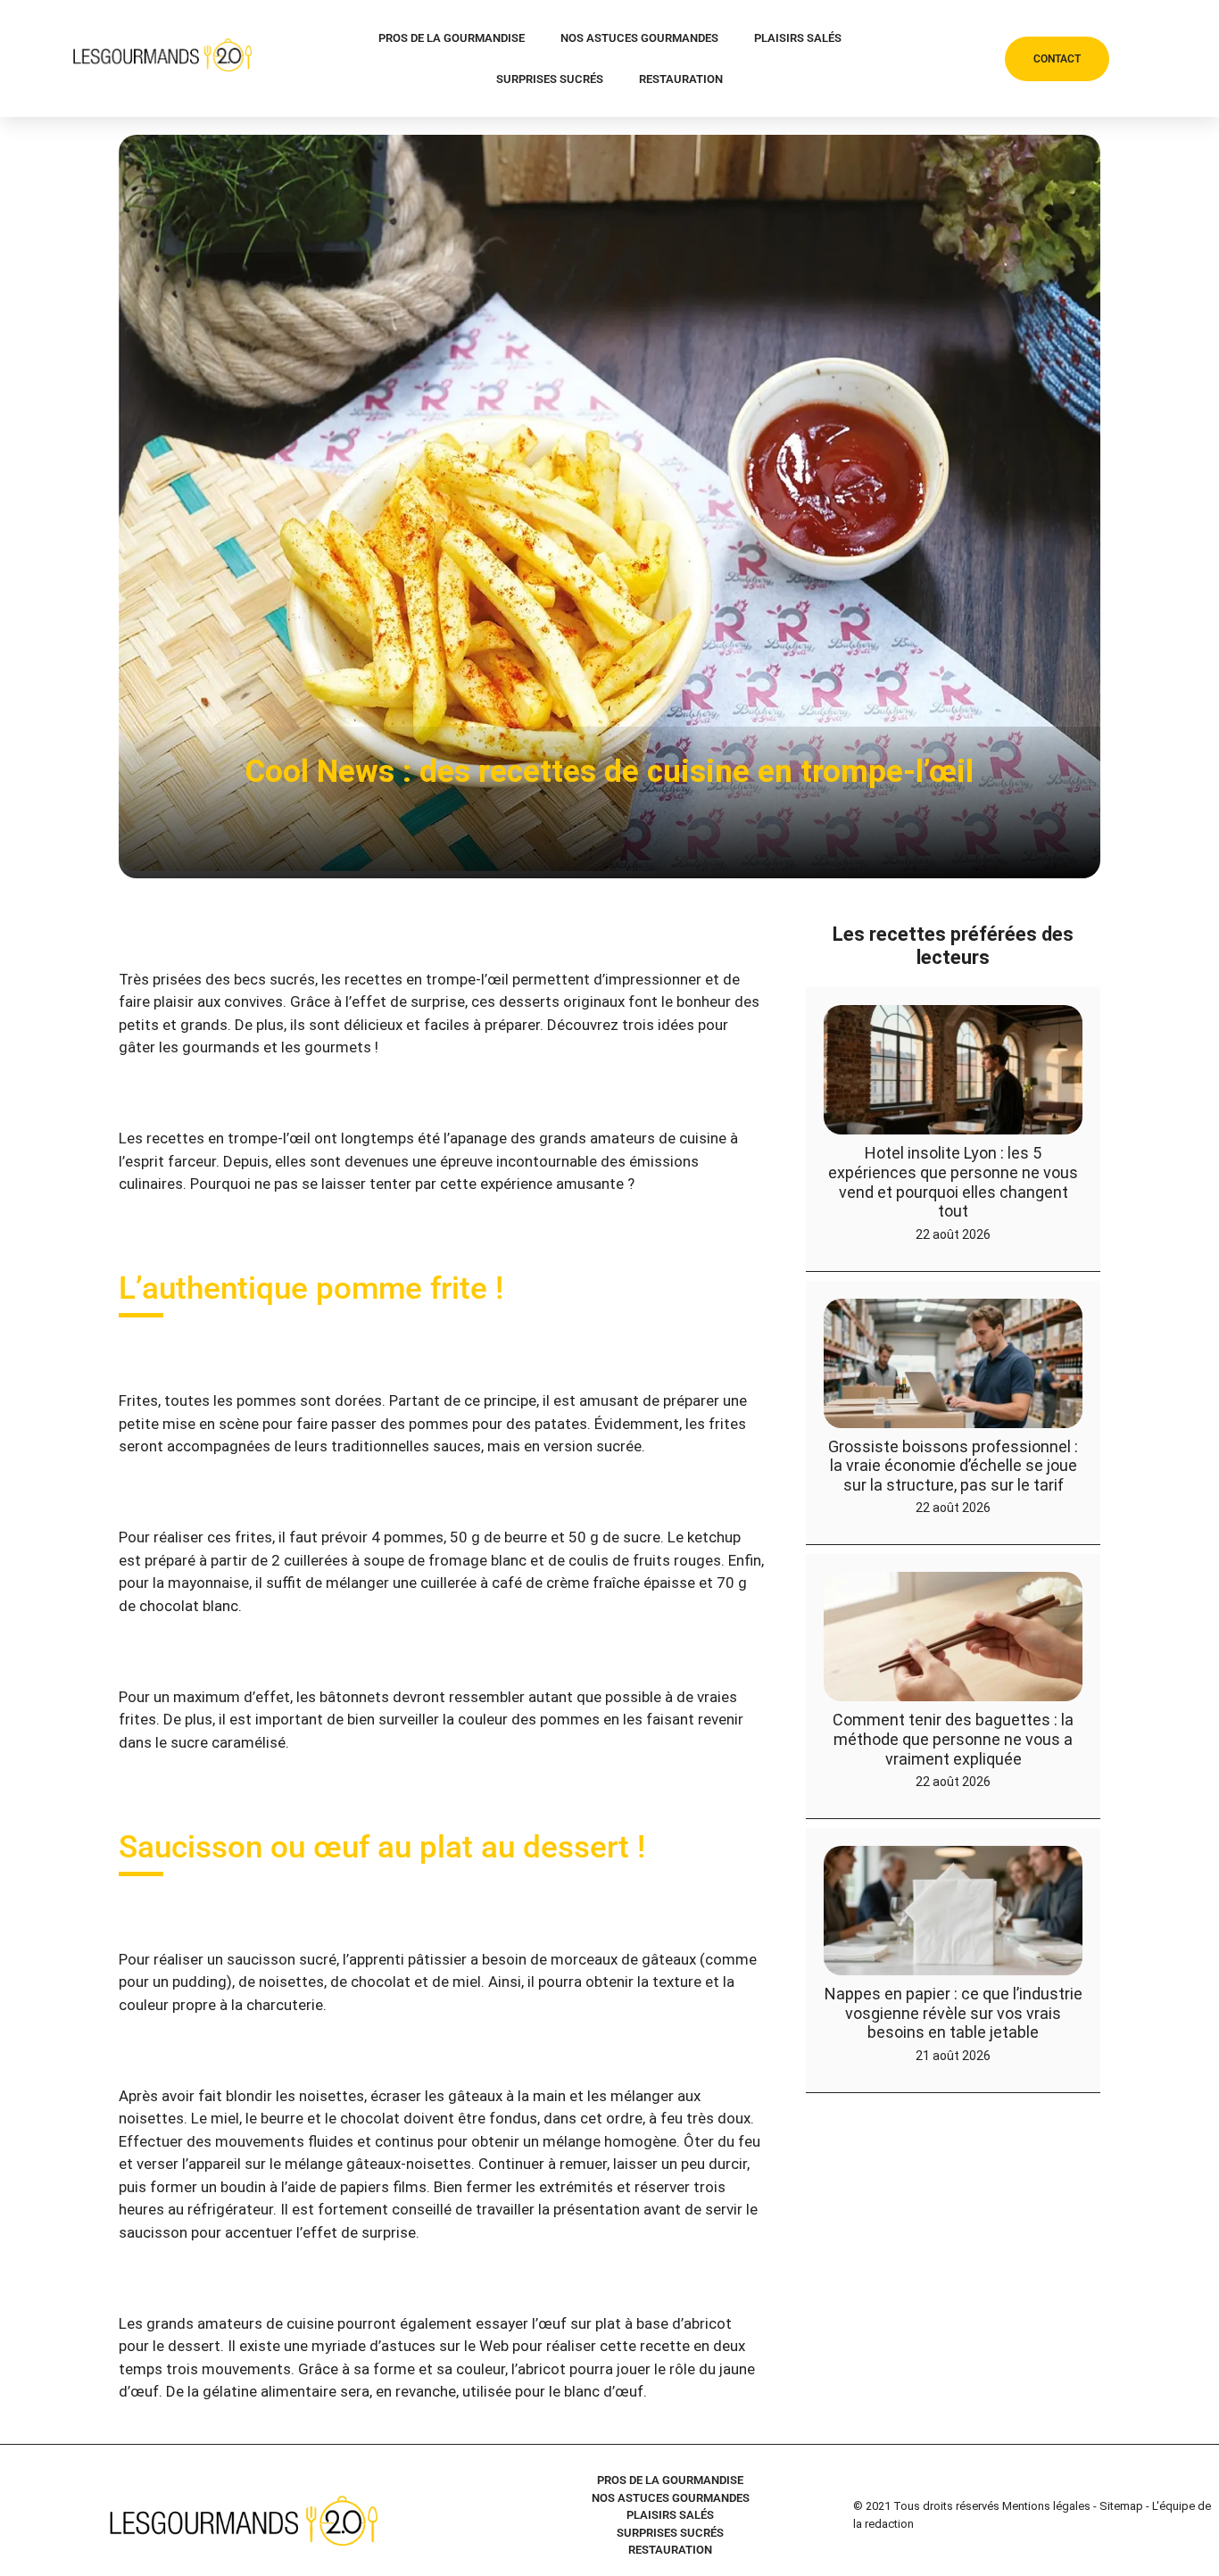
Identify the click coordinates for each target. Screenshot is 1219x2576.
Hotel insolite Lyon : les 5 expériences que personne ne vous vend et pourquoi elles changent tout (953, 1182)
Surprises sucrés (550, 79)
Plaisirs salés (798, 38)
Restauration (681, 79)
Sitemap (1121, 2506)
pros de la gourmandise (452, 38)
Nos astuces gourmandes (639, 38)
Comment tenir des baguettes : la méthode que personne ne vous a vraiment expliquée (953, 1739)
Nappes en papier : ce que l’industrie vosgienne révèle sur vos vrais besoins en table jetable (954, 2013)
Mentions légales (1046, 2506)
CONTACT (1057, 59)
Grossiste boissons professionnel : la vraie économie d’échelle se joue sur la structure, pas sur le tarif (953, 1466)
